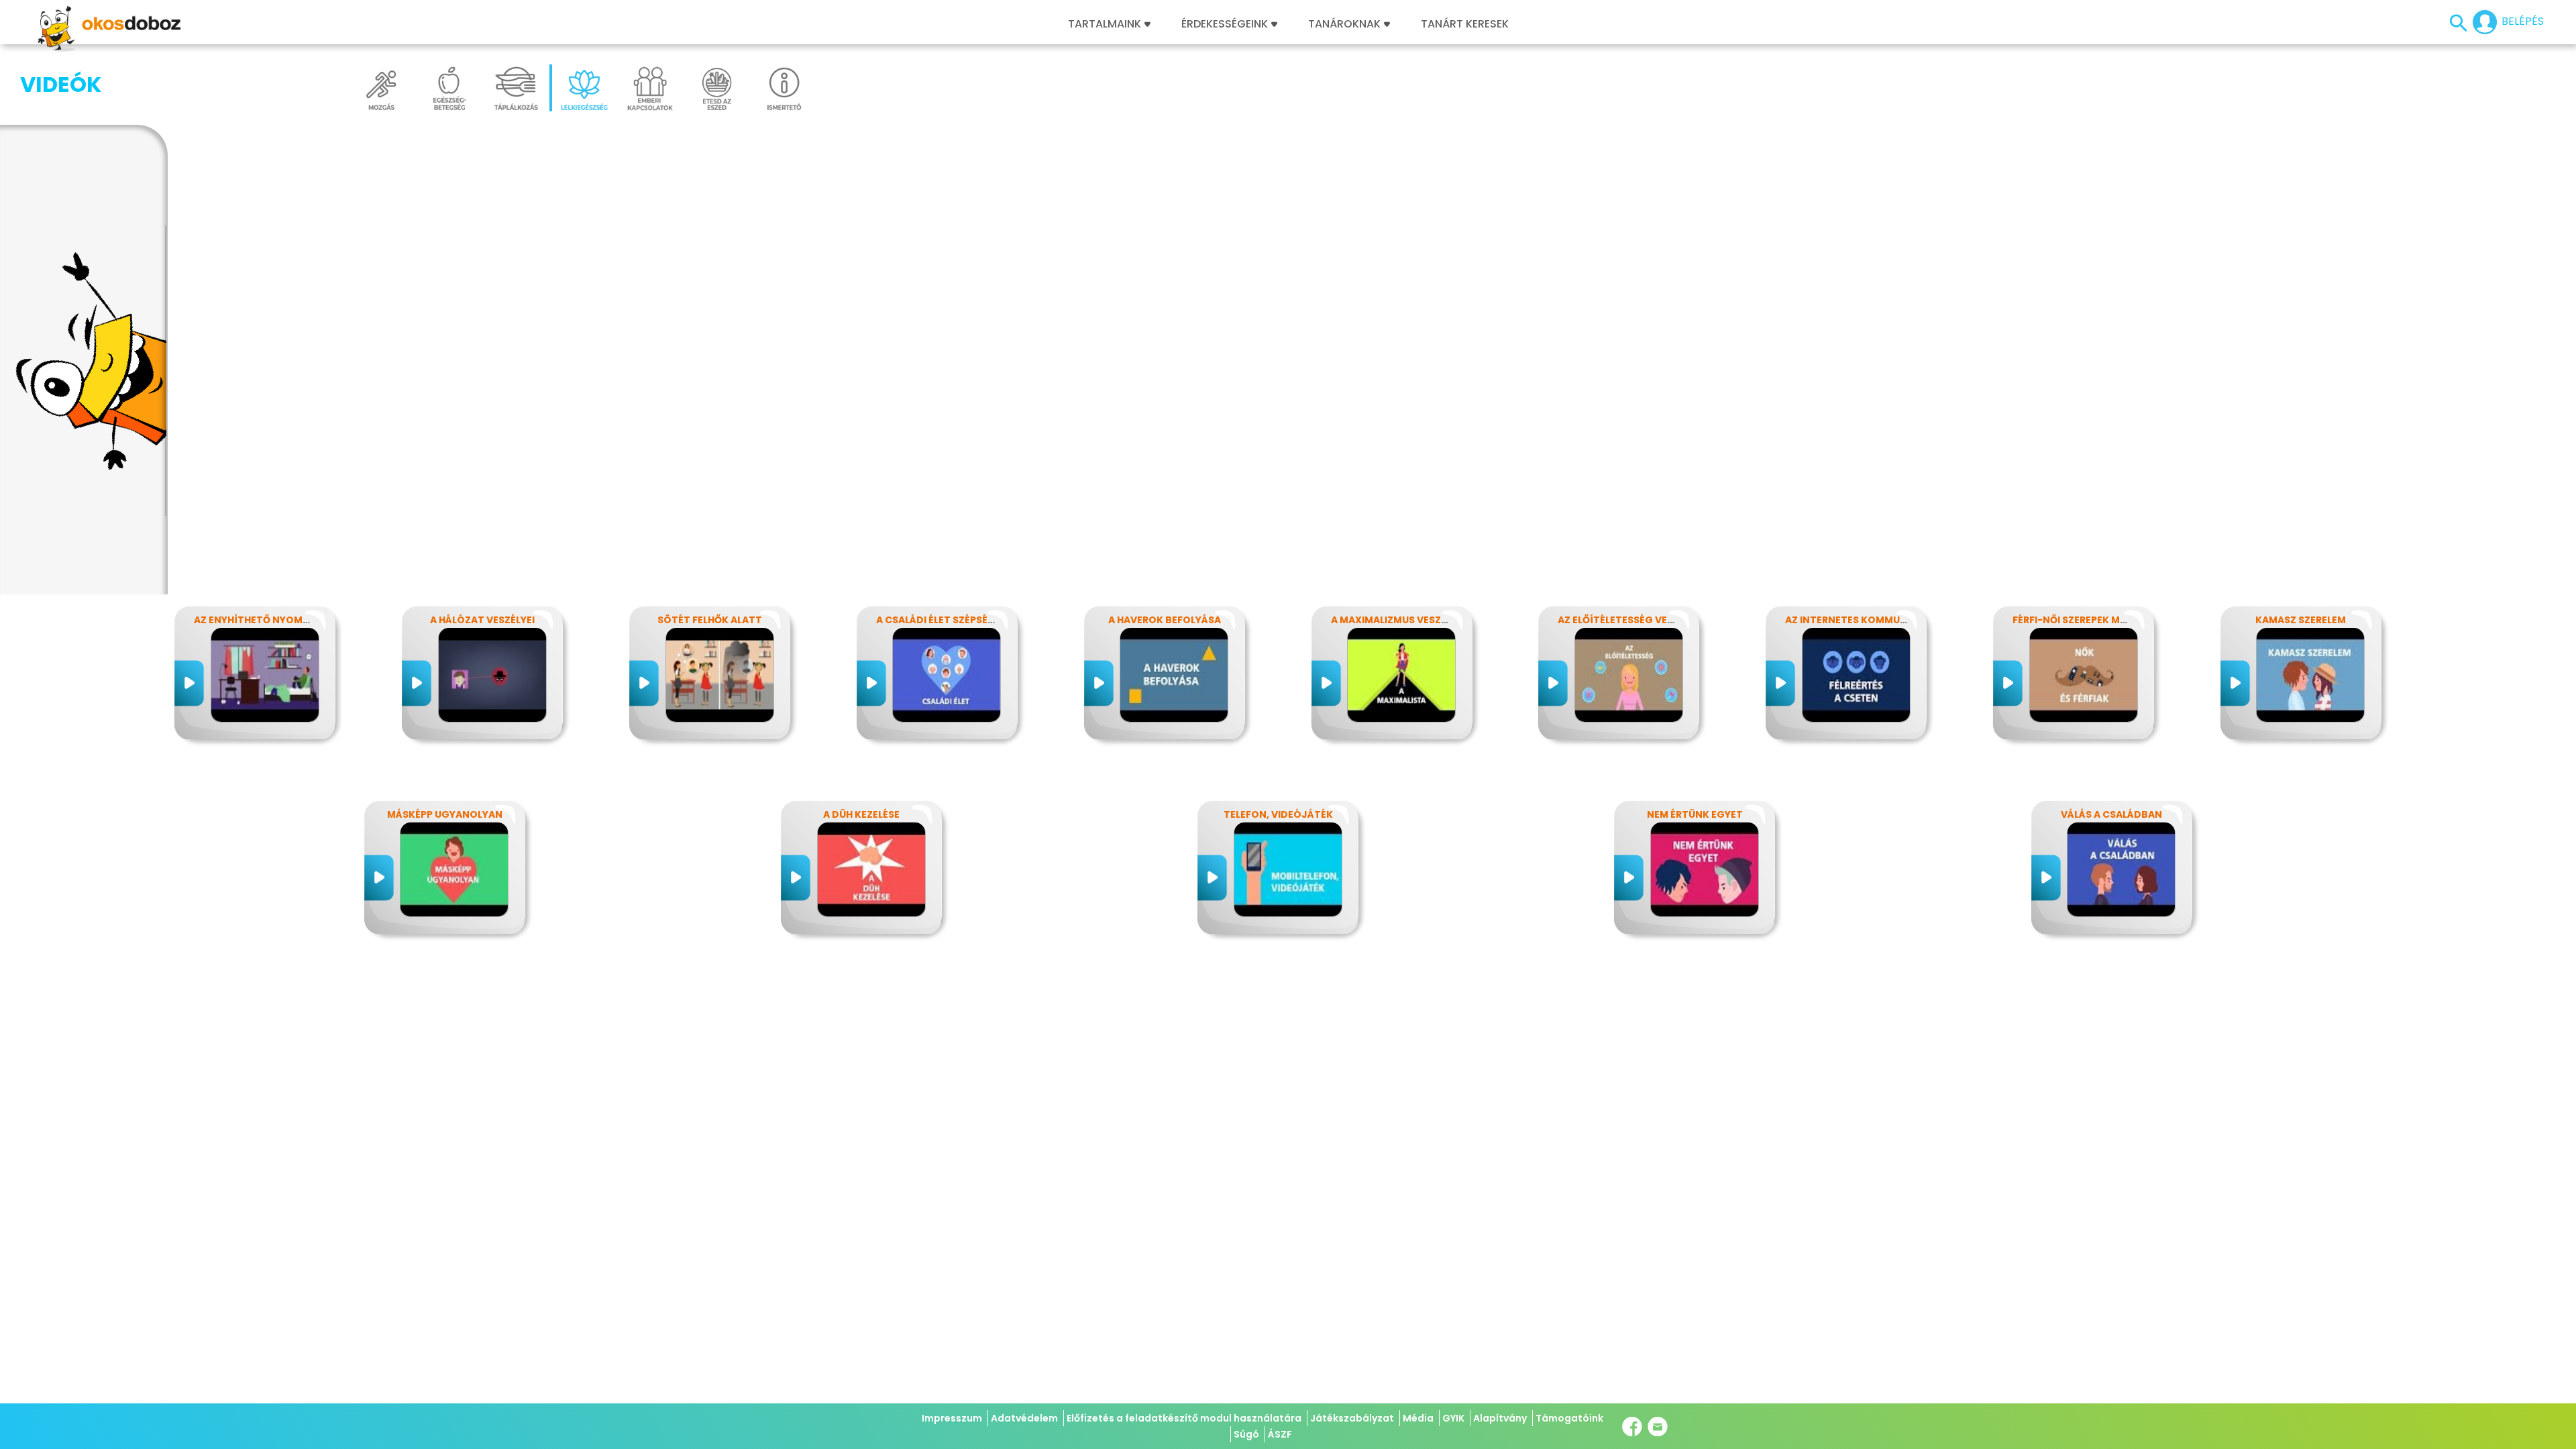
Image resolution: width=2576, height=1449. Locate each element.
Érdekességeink (1226, 24)
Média (1418, 1418)
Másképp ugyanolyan (445, 814)
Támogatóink (1569, 1418)
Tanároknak (1344, 24)
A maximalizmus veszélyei (1398, 620)
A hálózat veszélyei (482, 620)
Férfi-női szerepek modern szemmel (2107, 620)
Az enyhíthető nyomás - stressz (280, 620)
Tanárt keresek (1465, 24)
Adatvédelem (1024, 1418)
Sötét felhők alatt (710, 620)
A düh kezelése (861, 814)
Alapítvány (1500, 1418)
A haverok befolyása (1165, 620)
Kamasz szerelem (2301, 620)
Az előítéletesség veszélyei (1630, 620)
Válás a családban (2111, 814)
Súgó (1246, 1434)
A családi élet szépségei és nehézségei (977, 620)
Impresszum (952, 1418)
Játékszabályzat (1352, 1418)
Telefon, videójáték (1278, 814)
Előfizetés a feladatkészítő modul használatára (1184, 1418)
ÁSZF (1280, 1434)
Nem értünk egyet (1695, 814)
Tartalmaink (1105, 24)
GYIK (1453, 1418)
